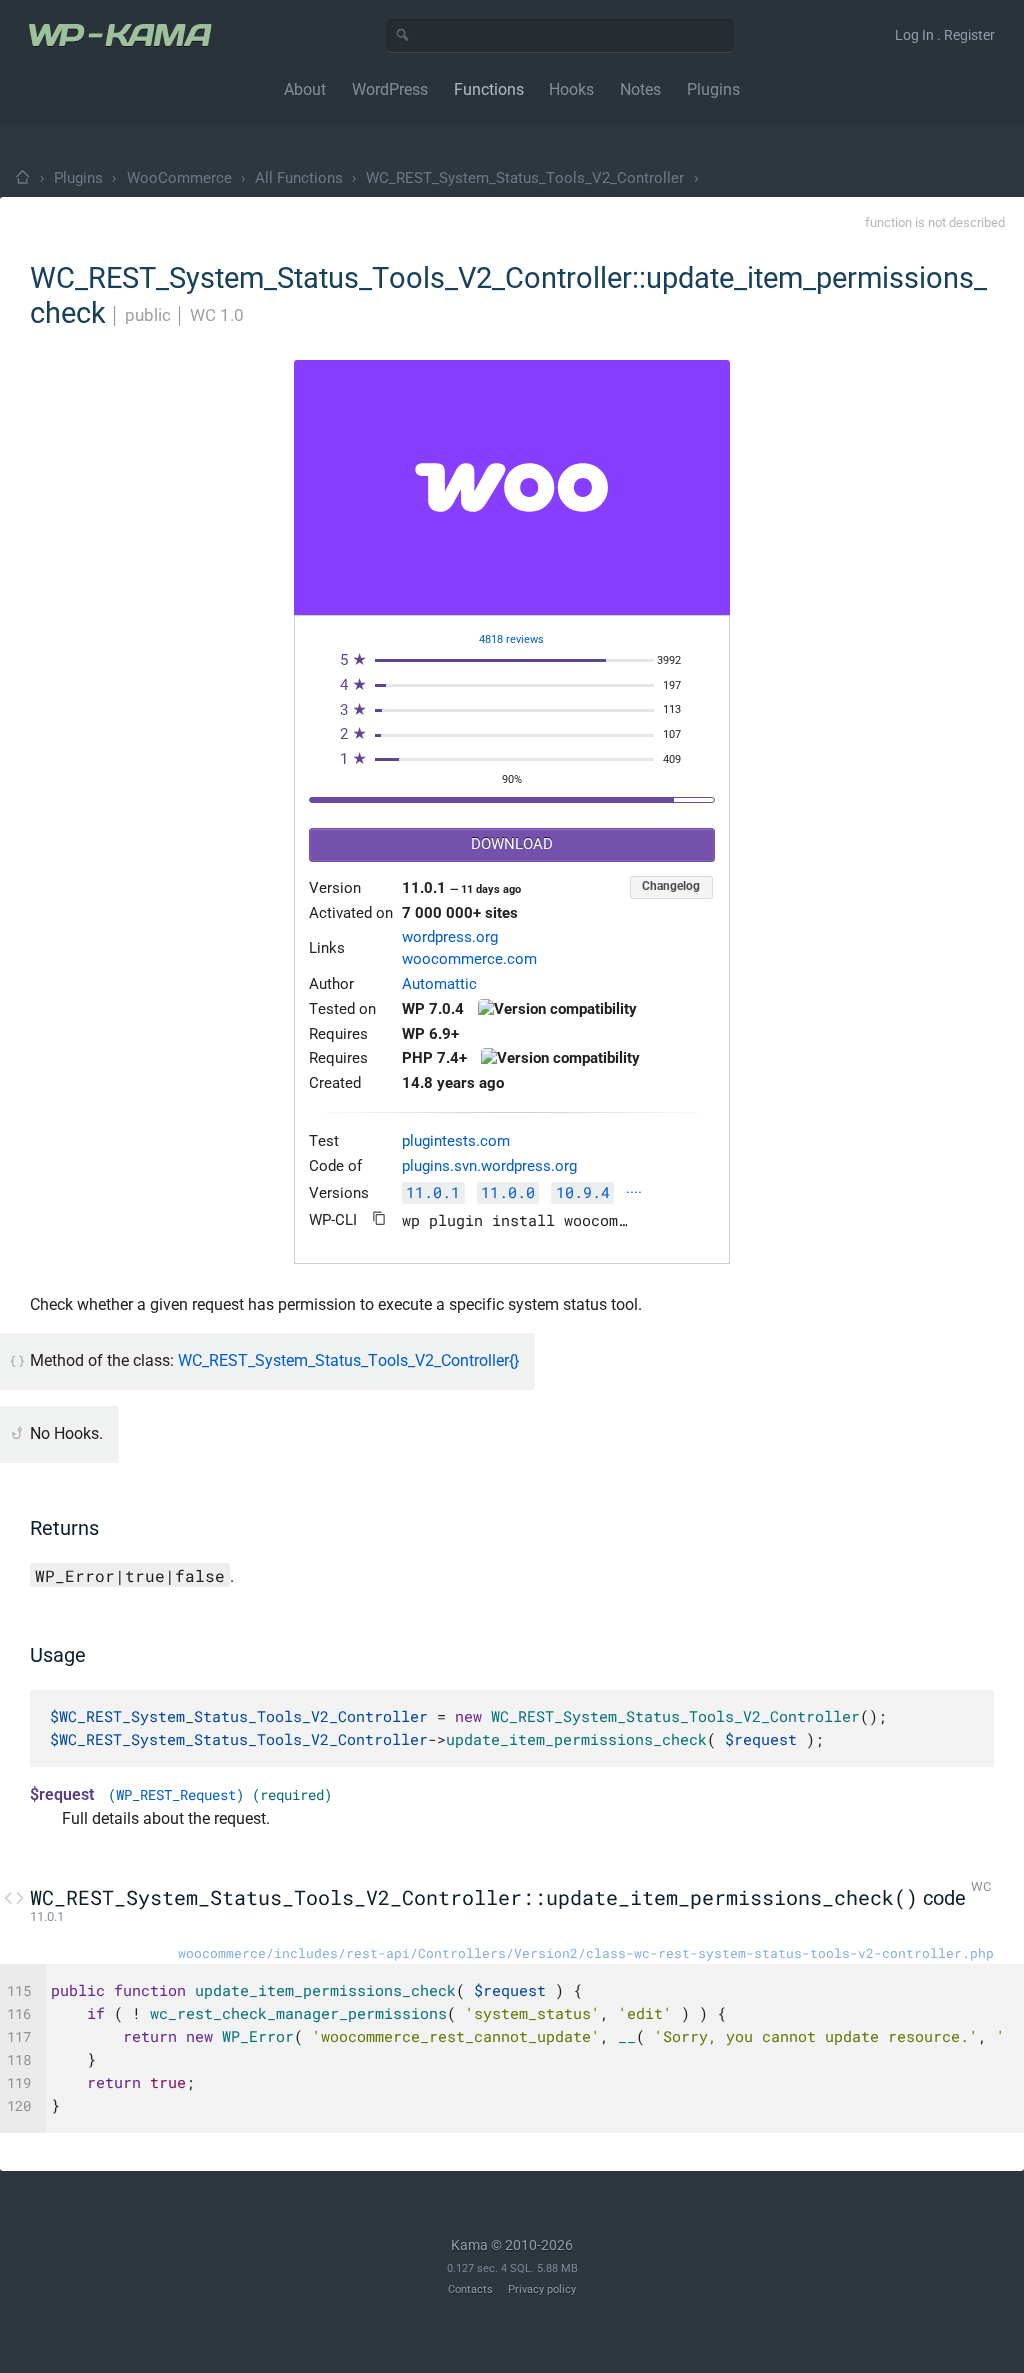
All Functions (299, 178)
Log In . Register (945, 35)
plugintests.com (456, 1141)
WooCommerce (179, 178)
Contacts (470, 2289)
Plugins (78, 178)
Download (512, 844)
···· (634, 1193)
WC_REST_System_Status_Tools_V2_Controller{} (348, 1360)
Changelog (671, 886)
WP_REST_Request (176, 1795)
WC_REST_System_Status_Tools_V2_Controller (525, 178)
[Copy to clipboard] (379, 1218)
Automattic (439, 984)
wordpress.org (450, 937)
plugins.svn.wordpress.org (489, 1166)
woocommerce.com (469, 959)
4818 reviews (511, 639)
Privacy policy (542, 2289)
